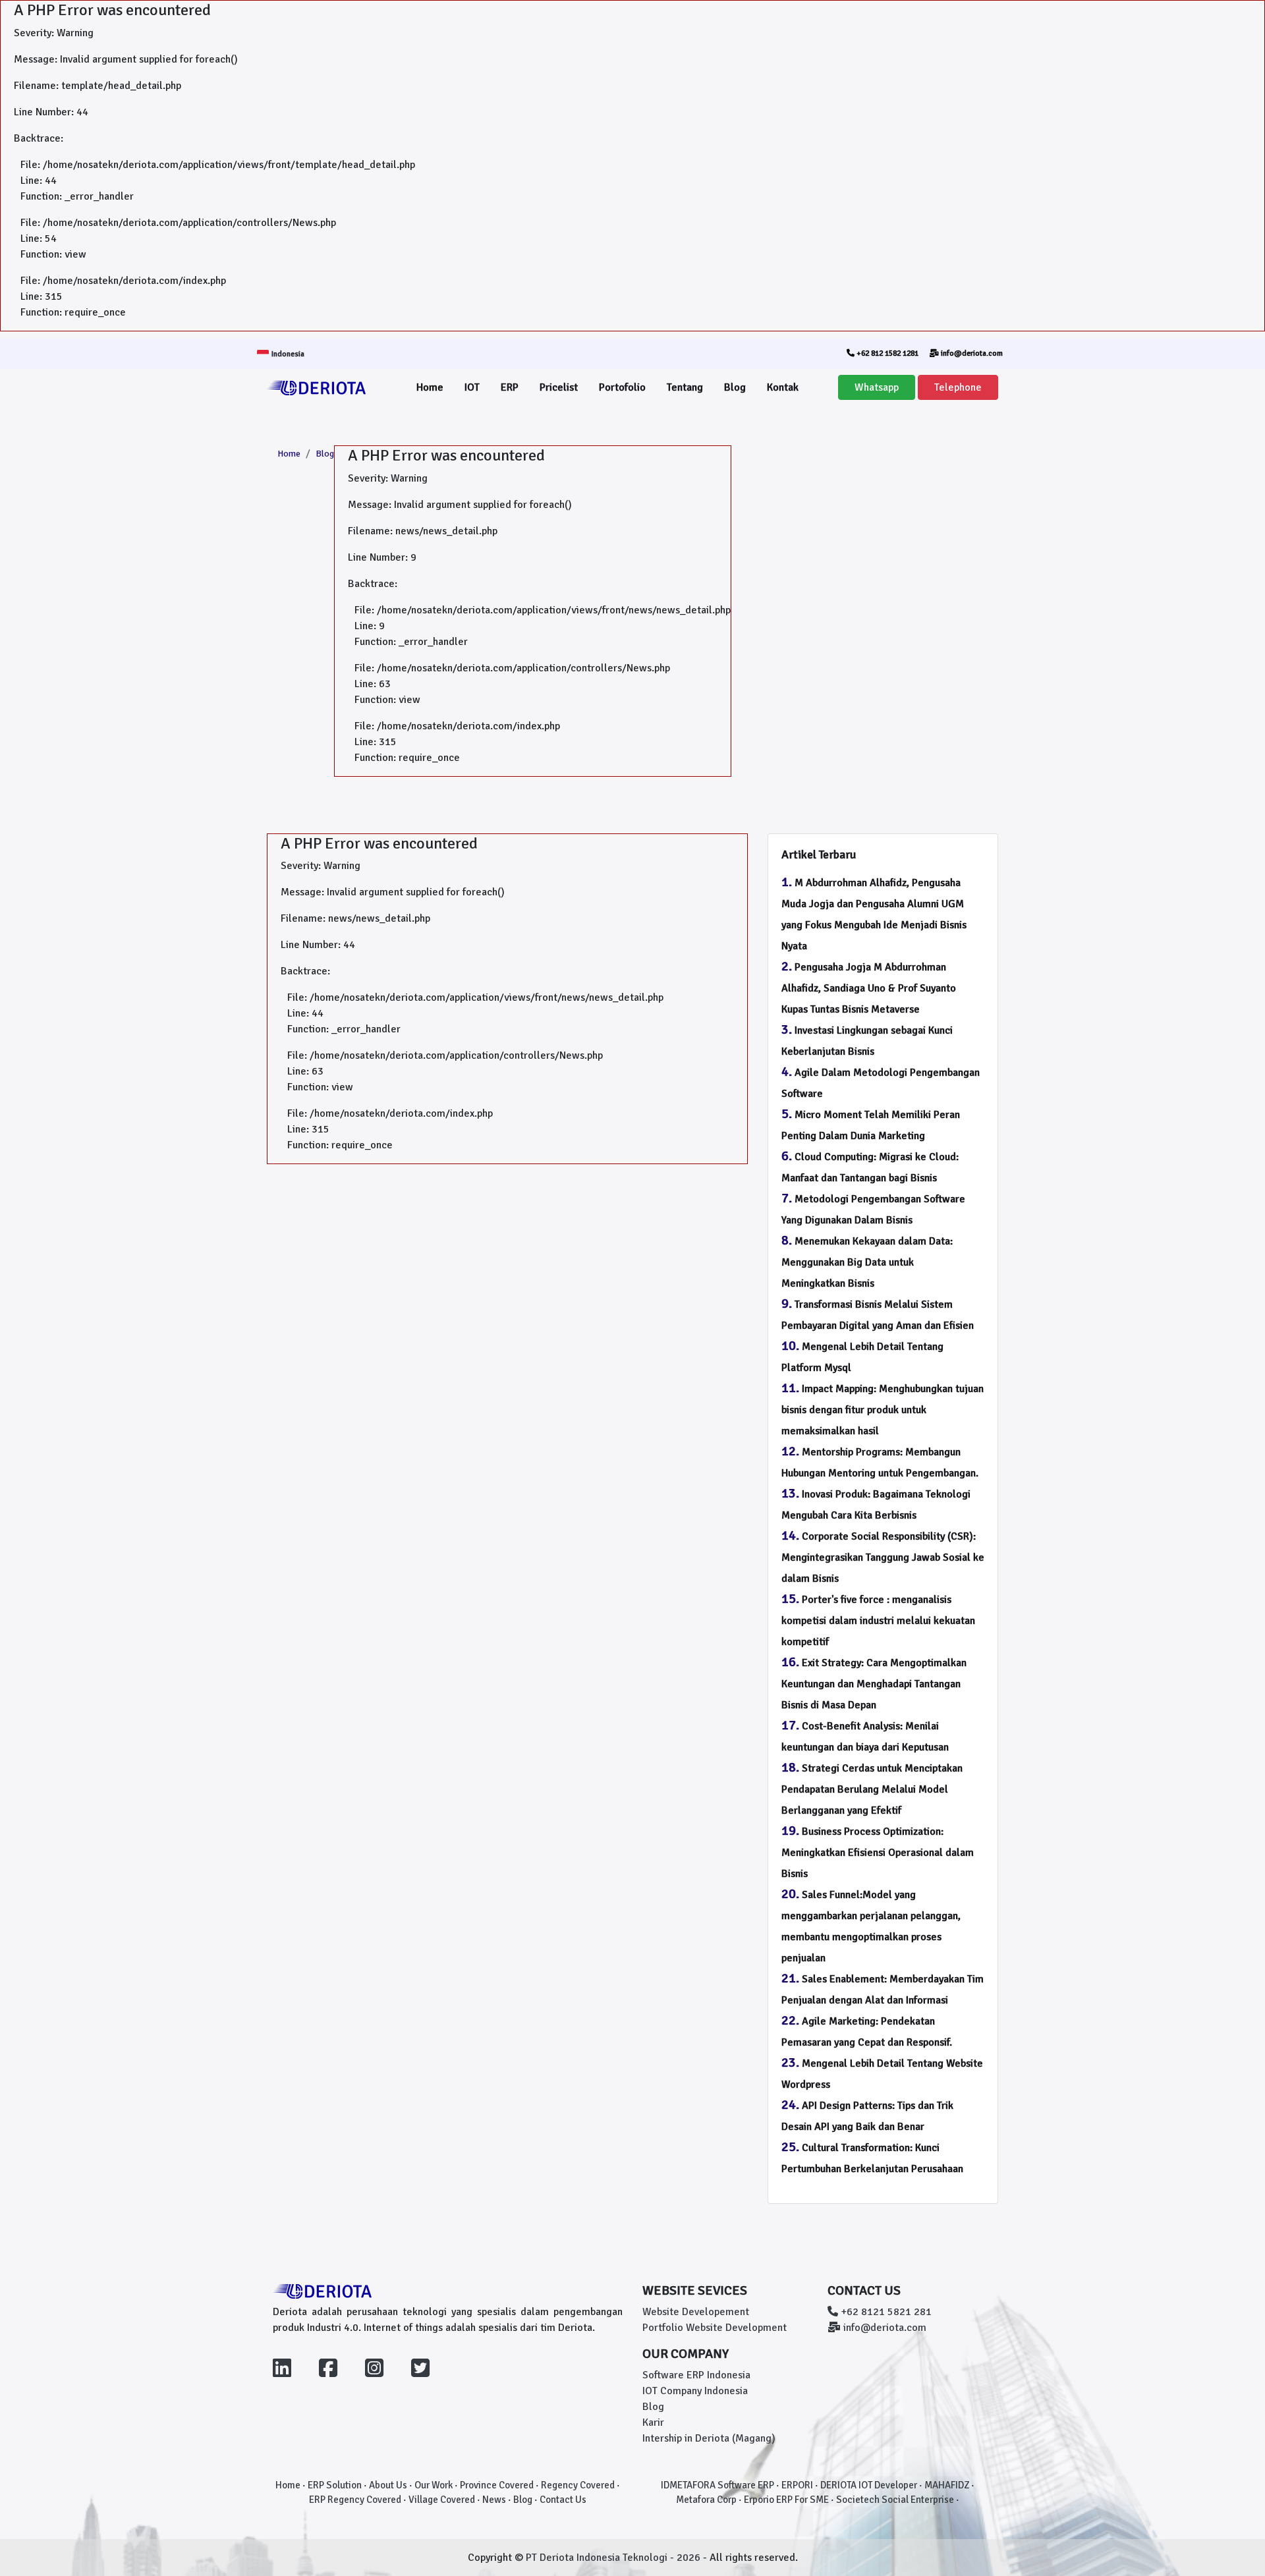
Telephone (958, 387)
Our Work (434, 2485)
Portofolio (622, 387)
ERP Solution (335, 2485)
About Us (388, 2485)
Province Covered (497, 2485)
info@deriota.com (971, 353)
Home (430, 387)
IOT (472, 387)
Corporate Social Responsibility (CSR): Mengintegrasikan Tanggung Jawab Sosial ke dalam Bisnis (883, 1557)
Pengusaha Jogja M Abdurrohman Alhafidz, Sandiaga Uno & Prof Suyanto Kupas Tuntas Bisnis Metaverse (869, 988)
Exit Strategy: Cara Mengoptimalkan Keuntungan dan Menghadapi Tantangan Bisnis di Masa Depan (874, 1684)
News (494, 2500)
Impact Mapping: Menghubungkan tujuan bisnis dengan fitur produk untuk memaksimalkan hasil (883, 1410)
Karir (653, 2422)
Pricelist (559, 387)
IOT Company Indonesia (695, 2391)
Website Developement (696, 2312)
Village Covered (442, 2500)
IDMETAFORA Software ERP (717, 2485)
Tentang (685, 387)
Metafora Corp (706, 2500)
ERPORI (797, 2485)
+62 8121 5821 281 (885, 2312)
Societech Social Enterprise (895, 2500)
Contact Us (563, 2500)
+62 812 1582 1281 (886, 353)
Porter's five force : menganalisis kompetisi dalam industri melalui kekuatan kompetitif (878, 1621)
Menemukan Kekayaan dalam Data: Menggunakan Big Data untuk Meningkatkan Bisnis (867, 1262)
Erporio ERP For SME (786, 2500)
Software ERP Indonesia (696, 2375)
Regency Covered (578, 2485)
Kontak (783, 387)
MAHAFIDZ (947, 2485)
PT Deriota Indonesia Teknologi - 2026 (614, 2558)
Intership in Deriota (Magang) (709, 2438)
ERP (510, 387)
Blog (735, 387)
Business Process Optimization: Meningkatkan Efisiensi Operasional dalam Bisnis (878, 1853)
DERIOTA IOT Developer (869, 2485)
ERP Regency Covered (355, 2500)
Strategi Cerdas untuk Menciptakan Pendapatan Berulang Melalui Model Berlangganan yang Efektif (872, 1789)
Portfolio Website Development (715, 2328)
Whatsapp (877, 387)
